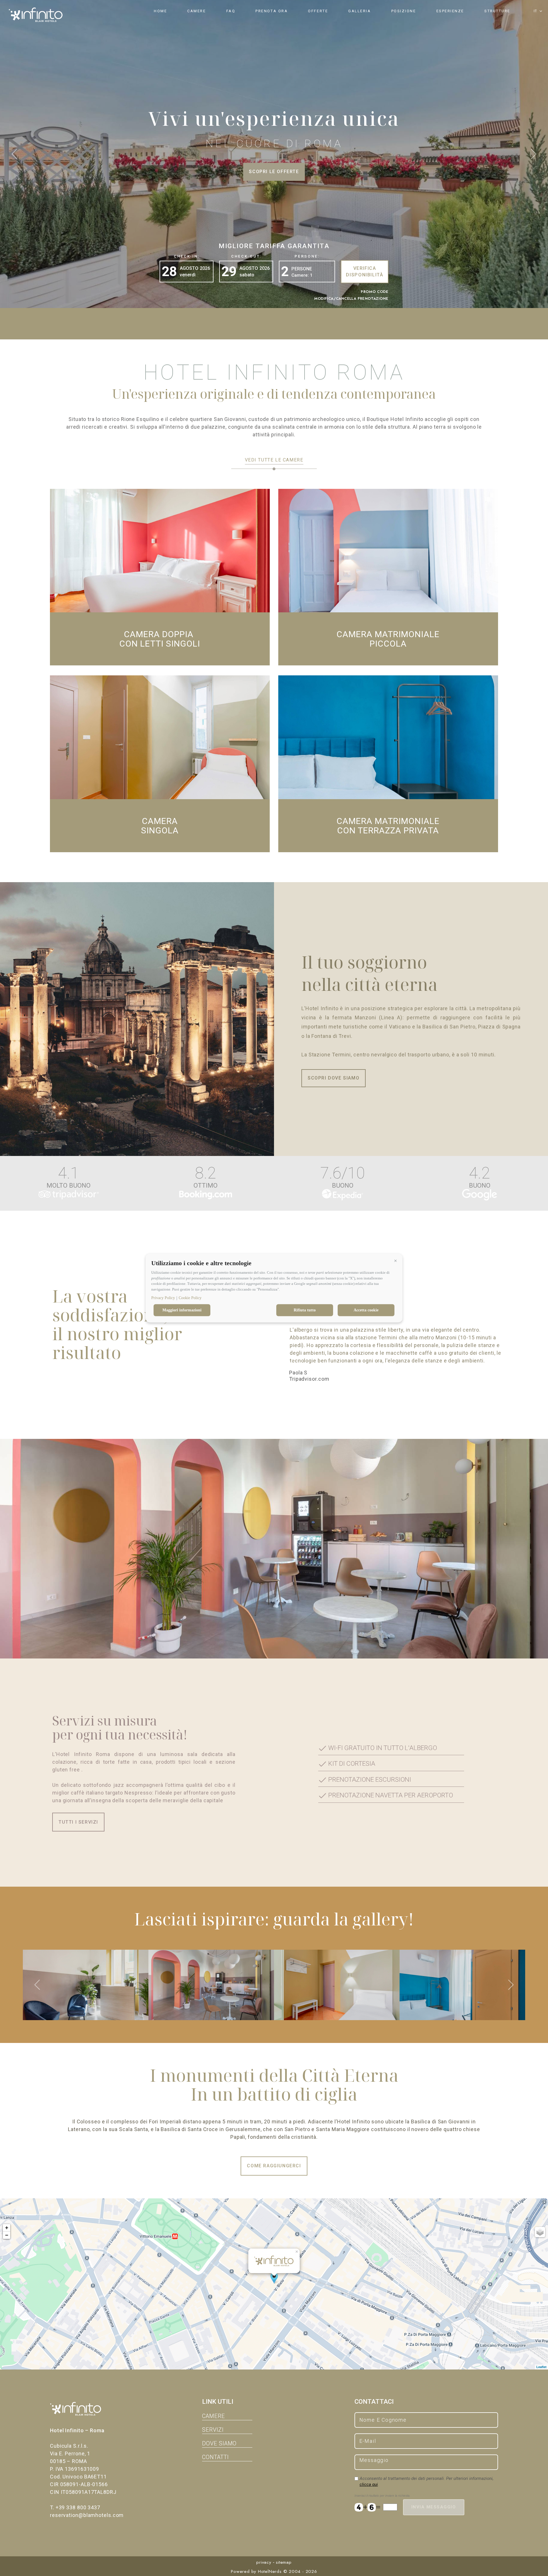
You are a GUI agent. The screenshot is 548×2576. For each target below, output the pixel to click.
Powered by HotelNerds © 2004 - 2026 (274, 2571)
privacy (264, 2562)
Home (160, 11)
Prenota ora (272, 11)
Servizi (213, 2430)
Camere (197, 11)
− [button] (7, 2235)
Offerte (318, 11)
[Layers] (540, 2232)
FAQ (231, 11)
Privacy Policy (163, 1298)
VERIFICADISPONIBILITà (364, 272)
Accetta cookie (366, 1310)
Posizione (404, 11)
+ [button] (7, 2228)
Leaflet (541, 2367)
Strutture (497, 11)
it (535, 11)
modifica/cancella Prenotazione (351, 298)
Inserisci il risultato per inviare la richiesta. (382, 2496)
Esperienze (450, 11)
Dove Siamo (219, 2444)
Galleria (359, 11)
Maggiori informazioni (182, 1310)
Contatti (215, 2457)
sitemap (284, 2562)
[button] (395, 1261)
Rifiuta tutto (305, 1310)
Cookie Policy (190, 1298)
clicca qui (369, 2484)
